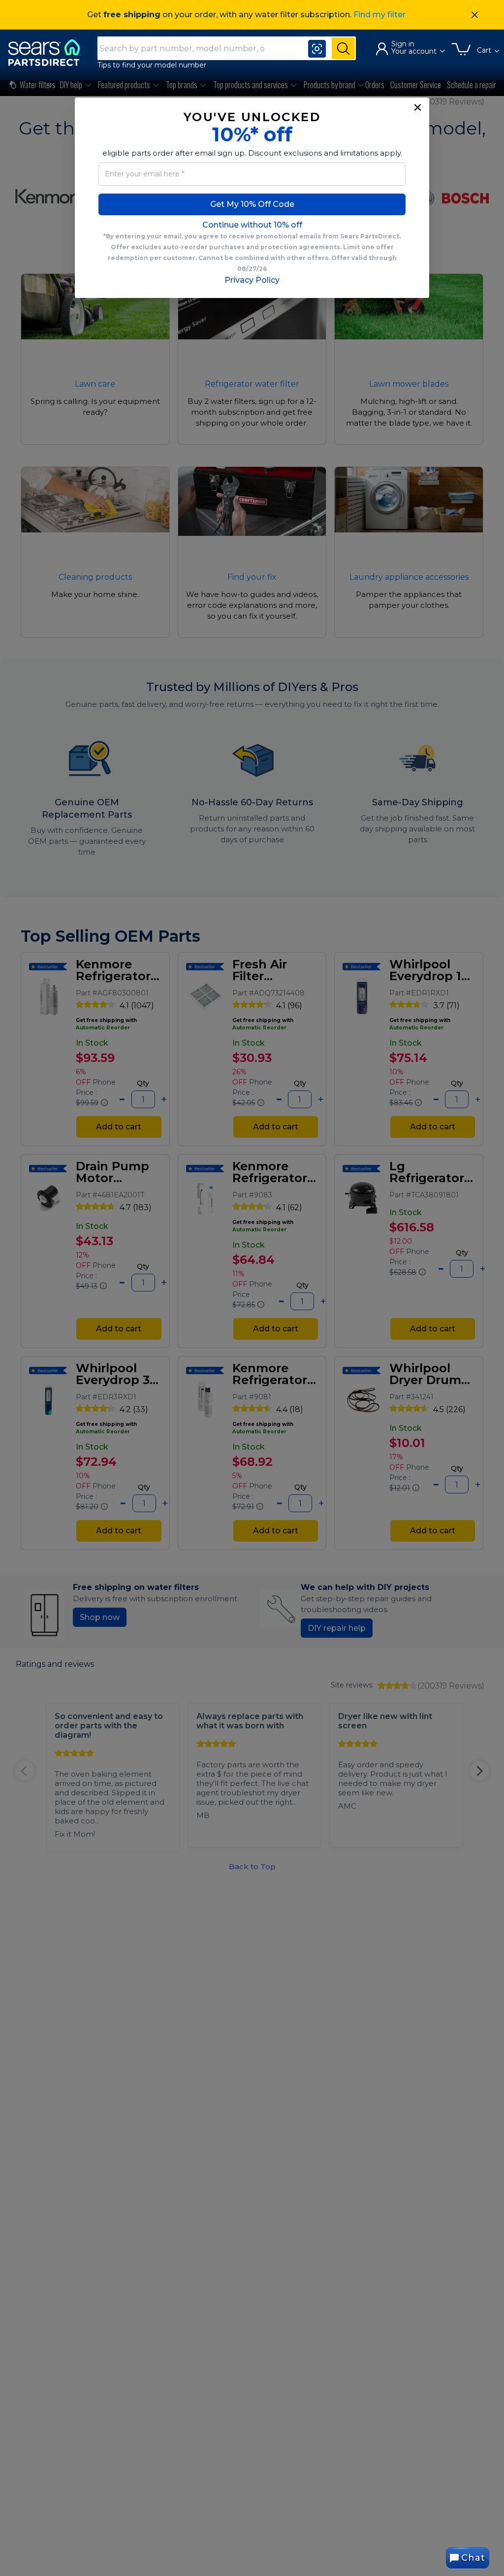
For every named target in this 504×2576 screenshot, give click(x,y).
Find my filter (379, 15)
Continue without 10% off (252, 225)
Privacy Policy (252, 280)
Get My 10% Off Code (252, 204)
